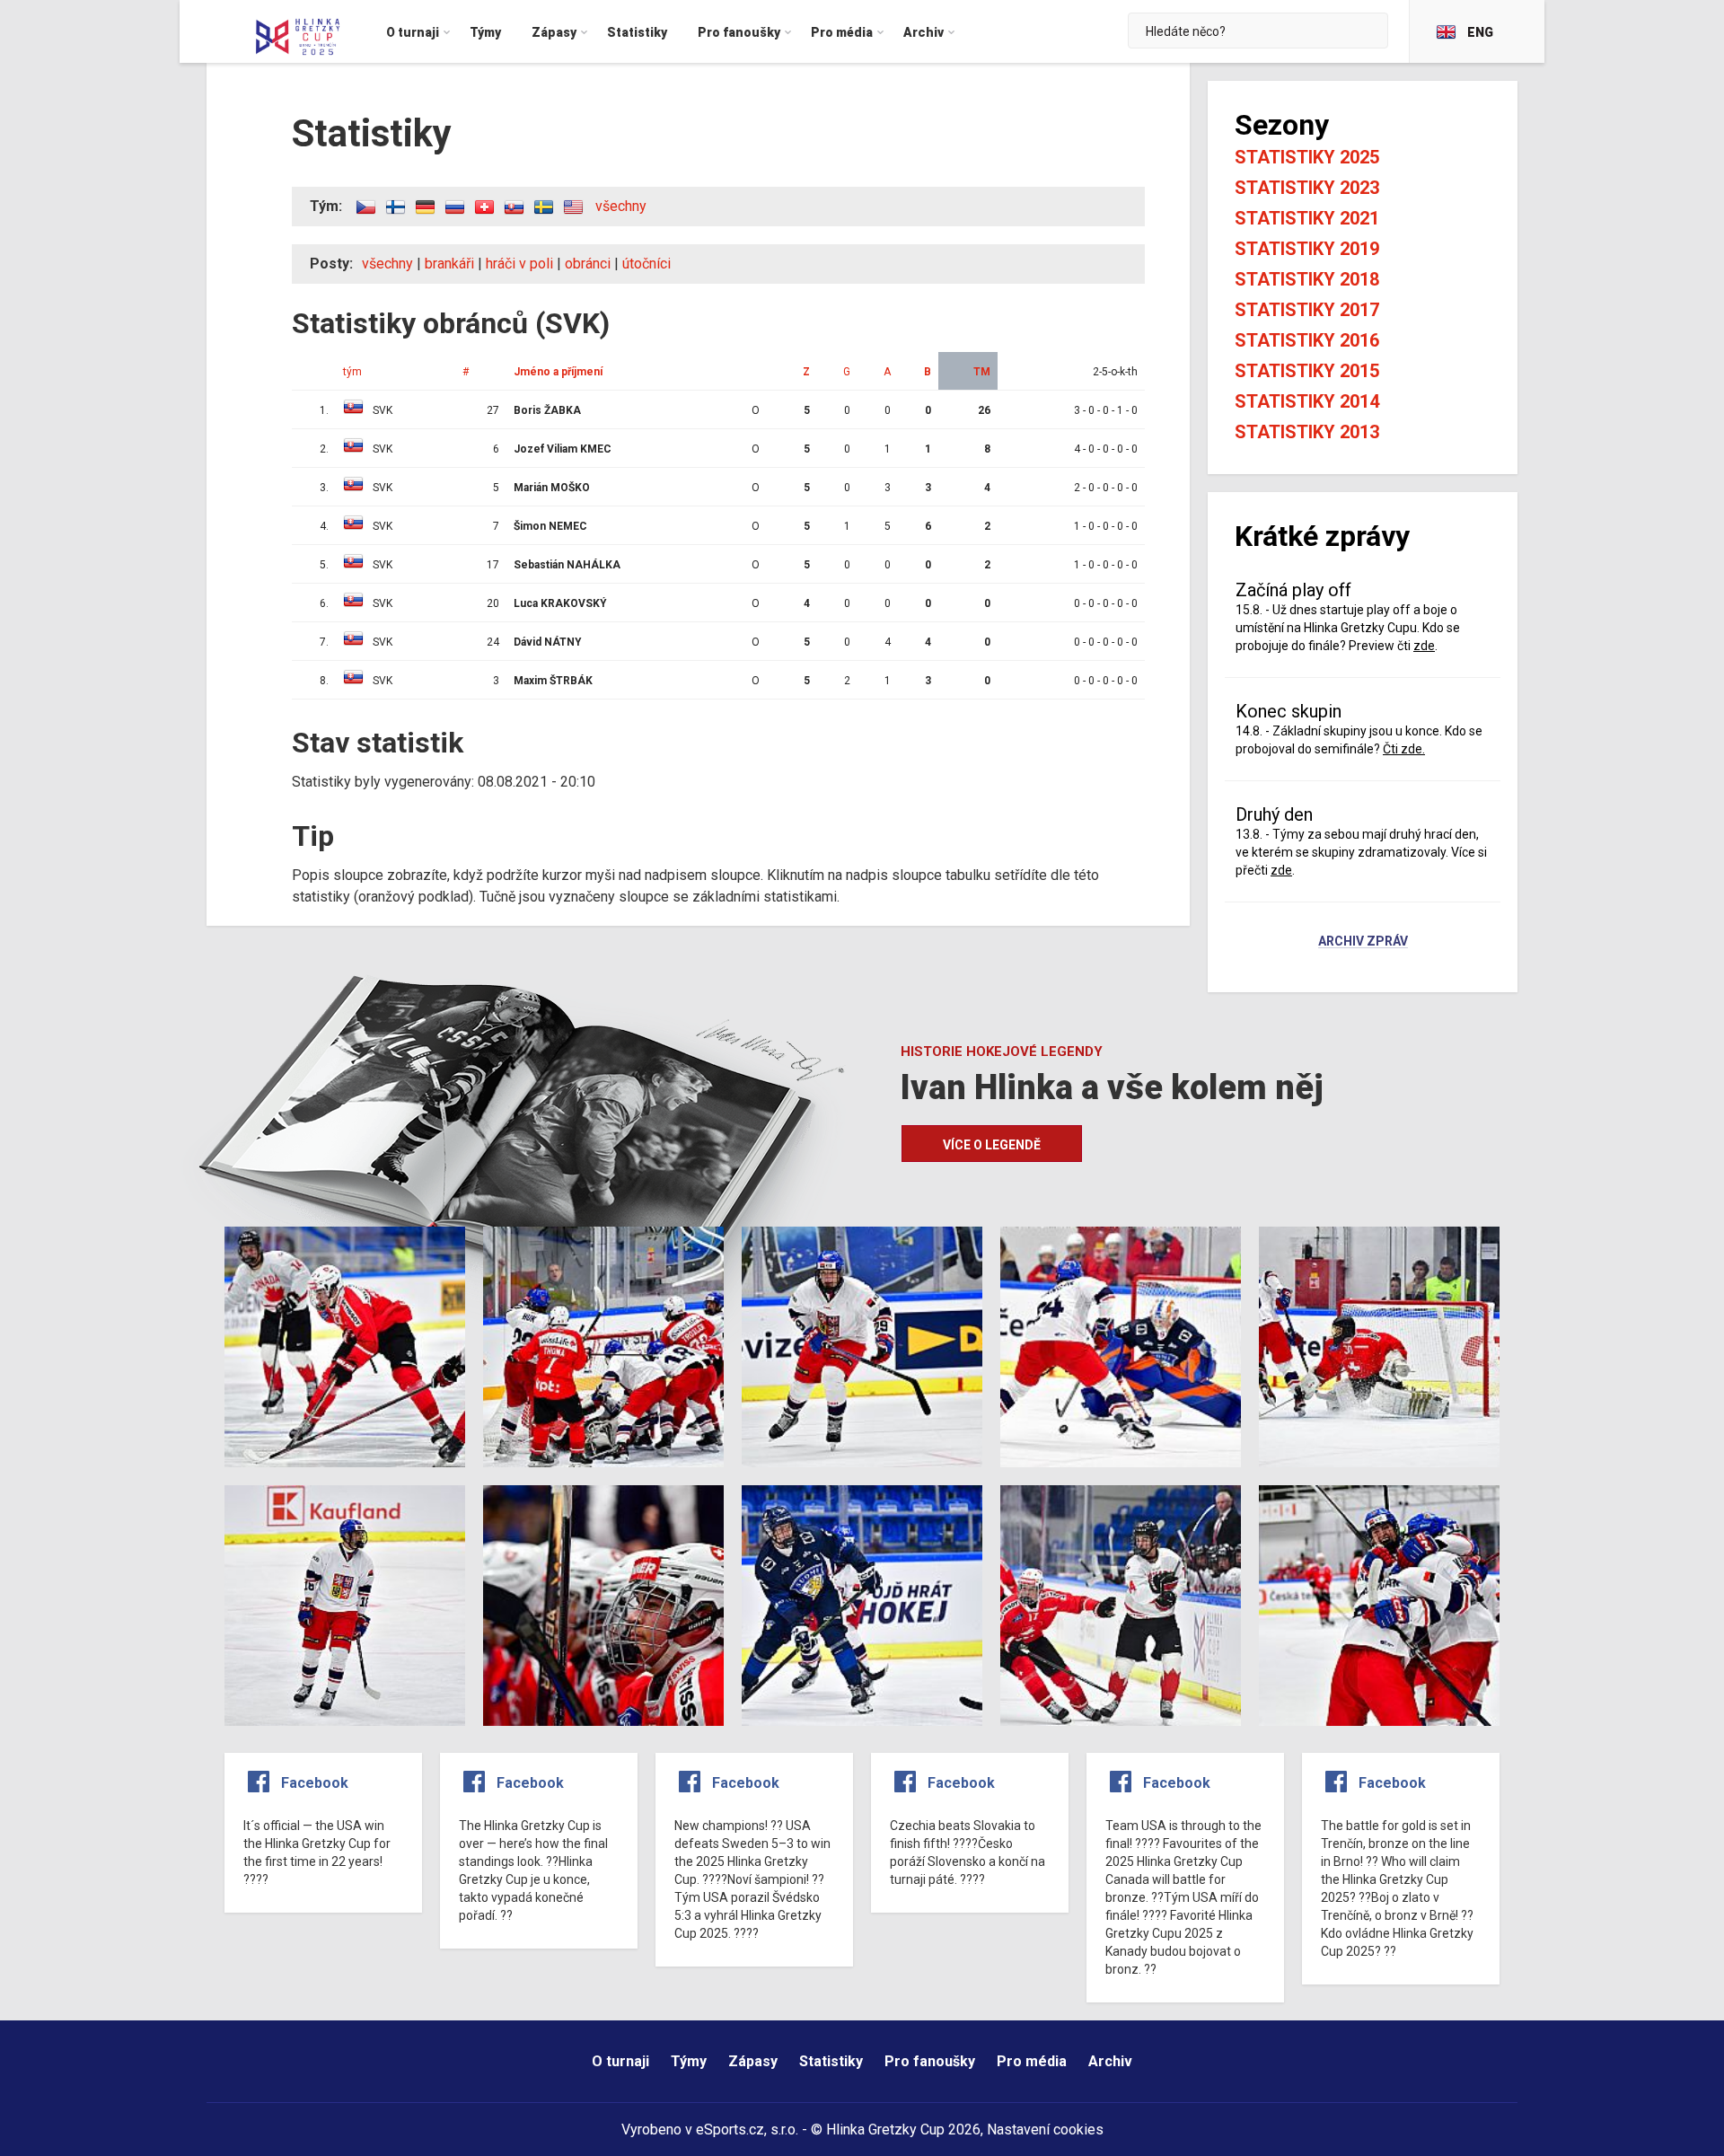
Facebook (315, 1783)
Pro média (1032, 2061)
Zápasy (753, 2061)
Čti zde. (1404, 749)
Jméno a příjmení (558, 372)
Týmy (689, 2061)
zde (1424, 646)
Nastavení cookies (1045, 2130)
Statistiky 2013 (1307, 432)
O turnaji (620, 2061)
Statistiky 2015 (1307, 371)
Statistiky (831, 2061)
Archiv (1110, 2061)
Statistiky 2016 (1307, 340)
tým (352, 372)
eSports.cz (730, 2130)
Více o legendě (992, 1145)
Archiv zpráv (1363, 942)
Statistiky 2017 (1307, 310)
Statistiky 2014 (1307, 401)
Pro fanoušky (930, 2061)
